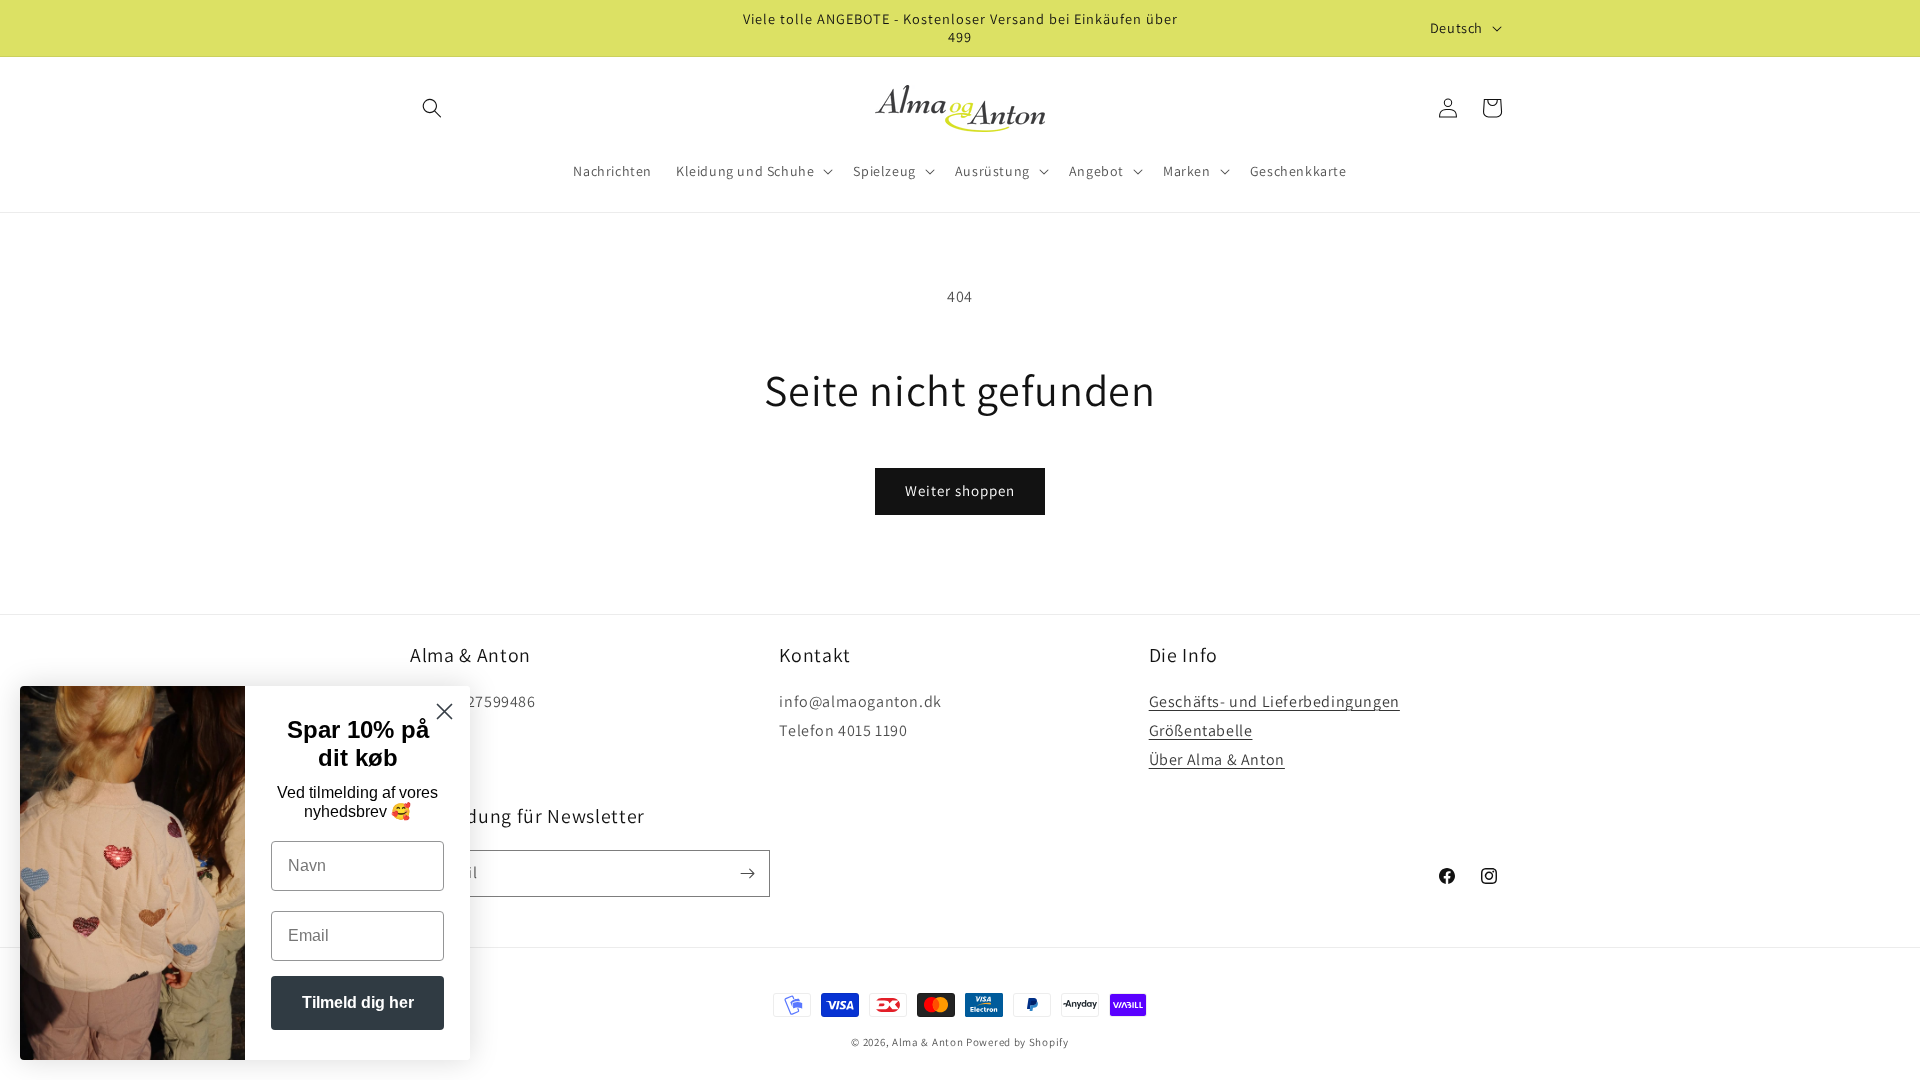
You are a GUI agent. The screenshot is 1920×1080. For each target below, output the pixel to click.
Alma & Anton (927, 1042)
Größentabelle (1201, 730)
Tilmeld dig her (358, 1002)
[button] (432, 108)
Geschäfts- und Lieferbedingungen (1274, 701)
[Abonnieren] (747, 873)
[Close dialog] (444, 711)
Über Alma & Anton (1217, 759)
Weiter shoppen (960, 490)
